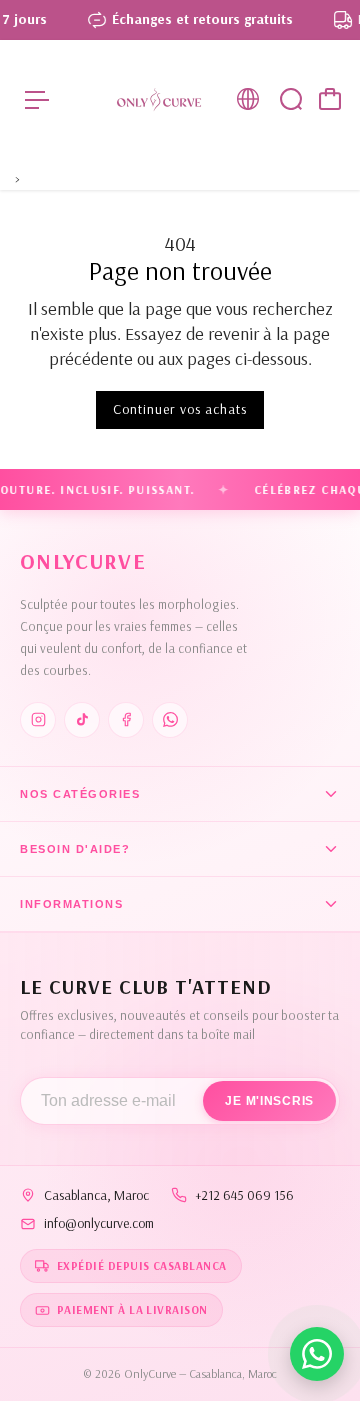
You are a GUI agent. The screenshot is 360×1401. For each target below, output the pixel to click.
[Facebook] (126, 720)
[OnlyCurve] (159, 100)
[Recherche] (291, 99)
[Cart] (330, 99)
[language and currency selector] (248, 99)
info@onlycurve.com (99, 1222)
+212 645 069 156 (244, 1194)
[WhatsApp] (170, 720)
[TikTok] (82, 720)
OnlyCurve (83, 561)
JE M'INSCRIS (269, 1101)
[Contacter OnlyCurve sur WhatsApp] (317, 1354)
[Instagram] (38, 720)
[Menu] (37, 100)
